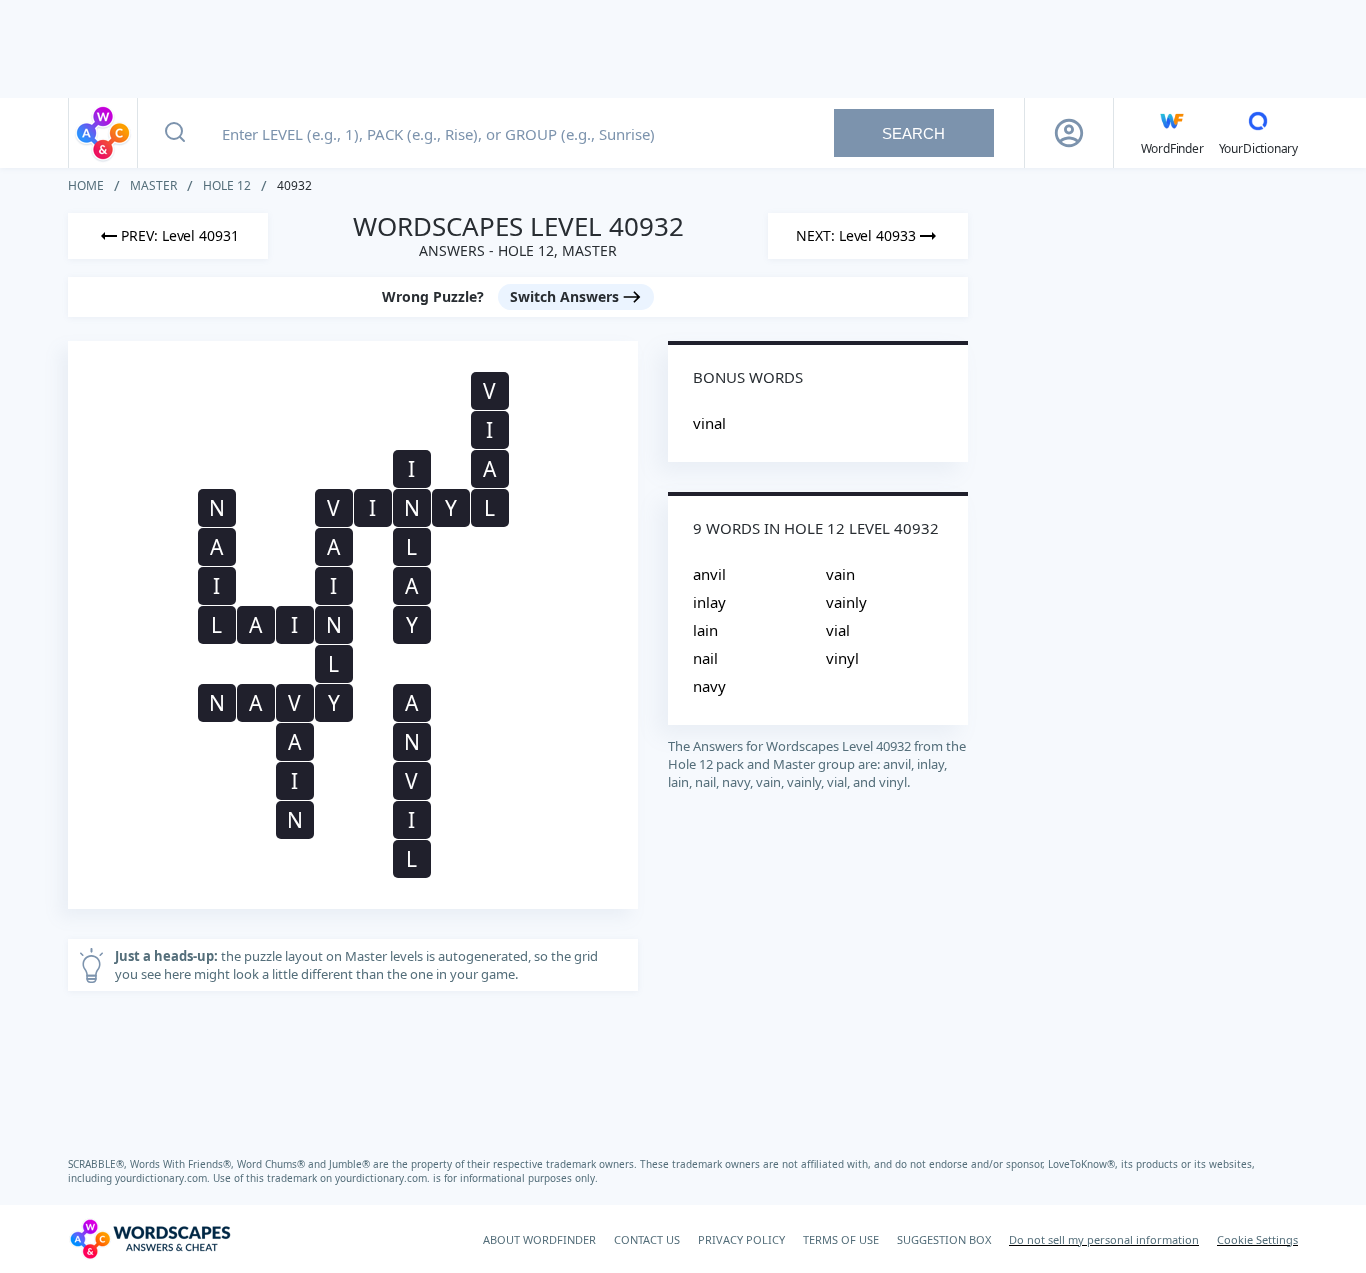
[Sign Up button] (1069, 133)
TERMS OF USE (841, 1239)
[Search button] (175, 133)
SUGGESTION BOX (944, 1239)
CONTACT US (647, 1239)
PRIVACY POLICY (741, 1239)
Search (913, 133)
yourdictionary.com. (164, 1178)
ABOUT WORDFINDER (539, 1239)
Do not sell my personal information (1104, 1239)
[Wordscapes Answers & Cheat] (103, 133)
